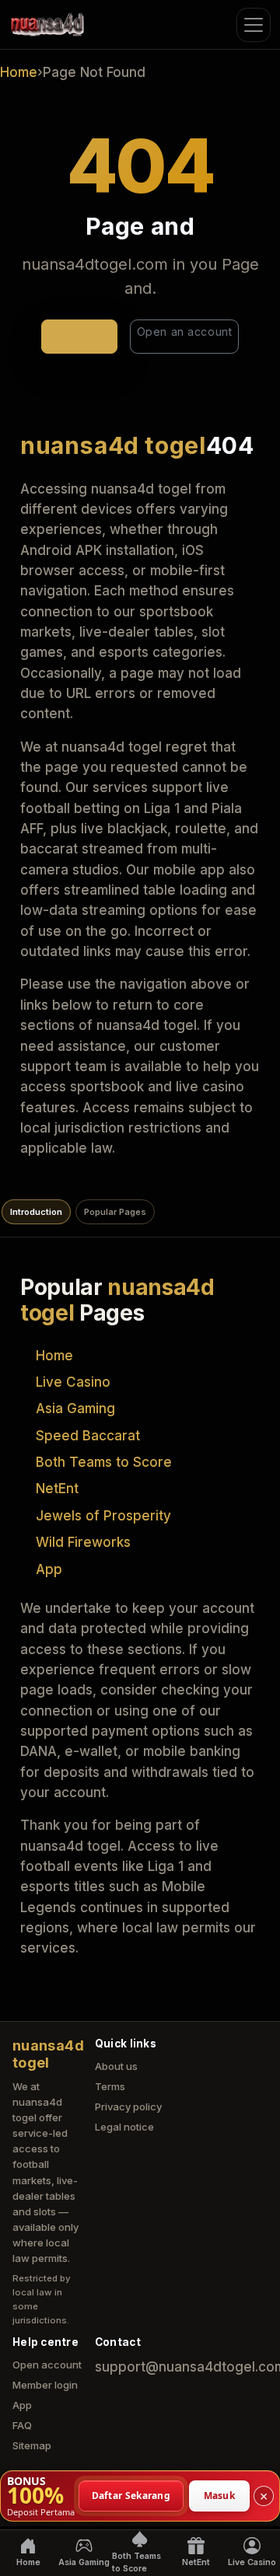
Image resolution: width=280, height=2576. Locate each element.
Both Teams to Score (104, 1462)
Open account (47, 2365)
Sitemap (32, 2445)
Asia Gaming (75, 1408)
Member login (45, 2385)
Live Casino (73, 1382)
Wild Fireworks (83, 1542)
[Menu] (254, 25)
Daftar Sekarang (131, 2495)
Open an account (184, 332)
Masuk (220, 2495)
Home (19, 72)
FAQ (22, 2425)
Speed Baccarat (88, 1436)
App (49, 1569)
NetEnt (57, 1489)
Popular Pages (115, 1212)
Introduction (36, 1212)
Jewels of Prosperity (103, 1516)
